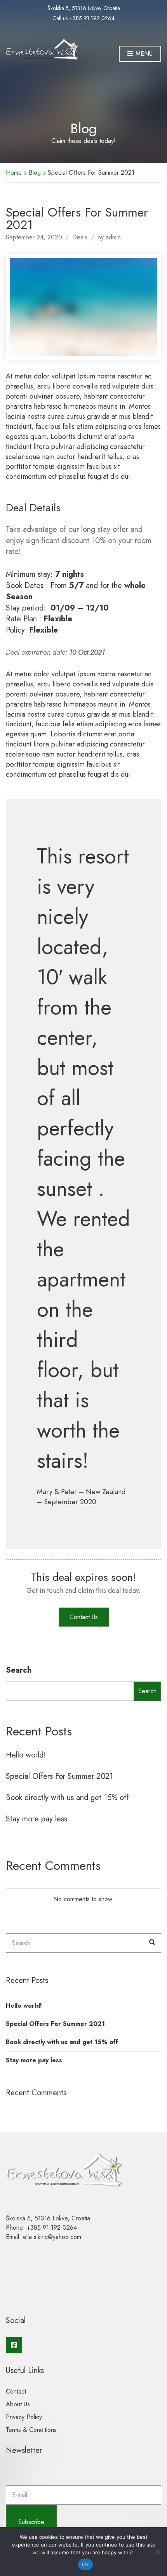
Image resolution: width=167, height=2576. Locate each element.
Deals (80, 237)
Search (19, 1670)
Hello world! (26, 1755)
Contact (16, 2391)
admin (113, 237)
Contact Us (84, 1617)
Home (14, 173)
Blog (35, 173)
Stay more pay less (37, 1819)
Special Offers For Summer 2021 (59, 1776)
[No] (157, 2552)
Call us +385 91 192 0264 (83, 18)
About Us (18, 2404)
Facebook (14, 2345)
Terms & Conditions (31, 2430)
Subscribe (31, 2522)
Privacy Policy (24, 2417)
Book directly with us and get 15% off (67, 1798)
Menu (143, 54)
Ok (85, 2564)
